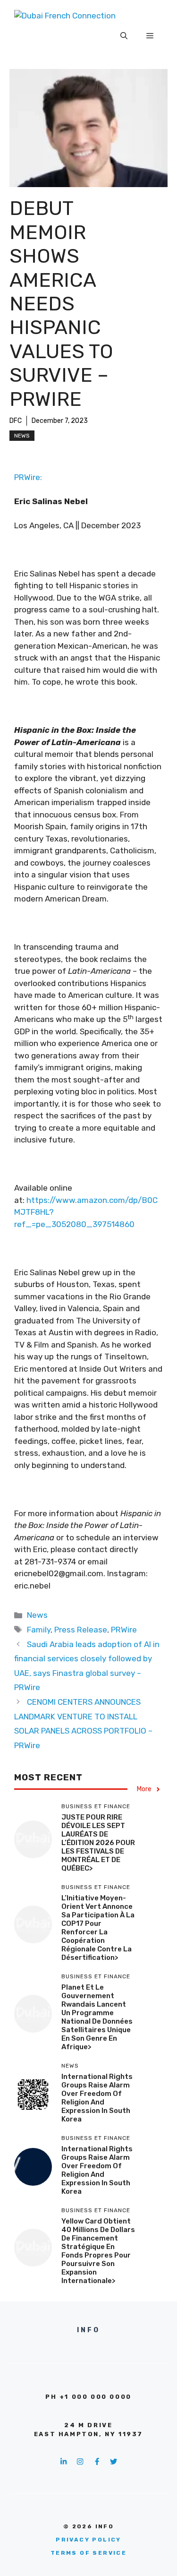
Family (39, 1630)
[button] (124, 36)
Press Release (81, 1630)
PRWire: (28, 477)
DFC (16, 421)
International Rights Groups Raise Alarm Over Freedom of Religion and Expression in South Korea (97, 2098)
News (22, 436)
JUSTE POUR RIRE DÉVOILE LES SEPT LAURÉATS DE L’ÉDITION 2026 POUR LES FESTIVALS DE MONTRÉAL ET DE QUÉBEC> (98, 1843)
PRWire (124, 1630)
